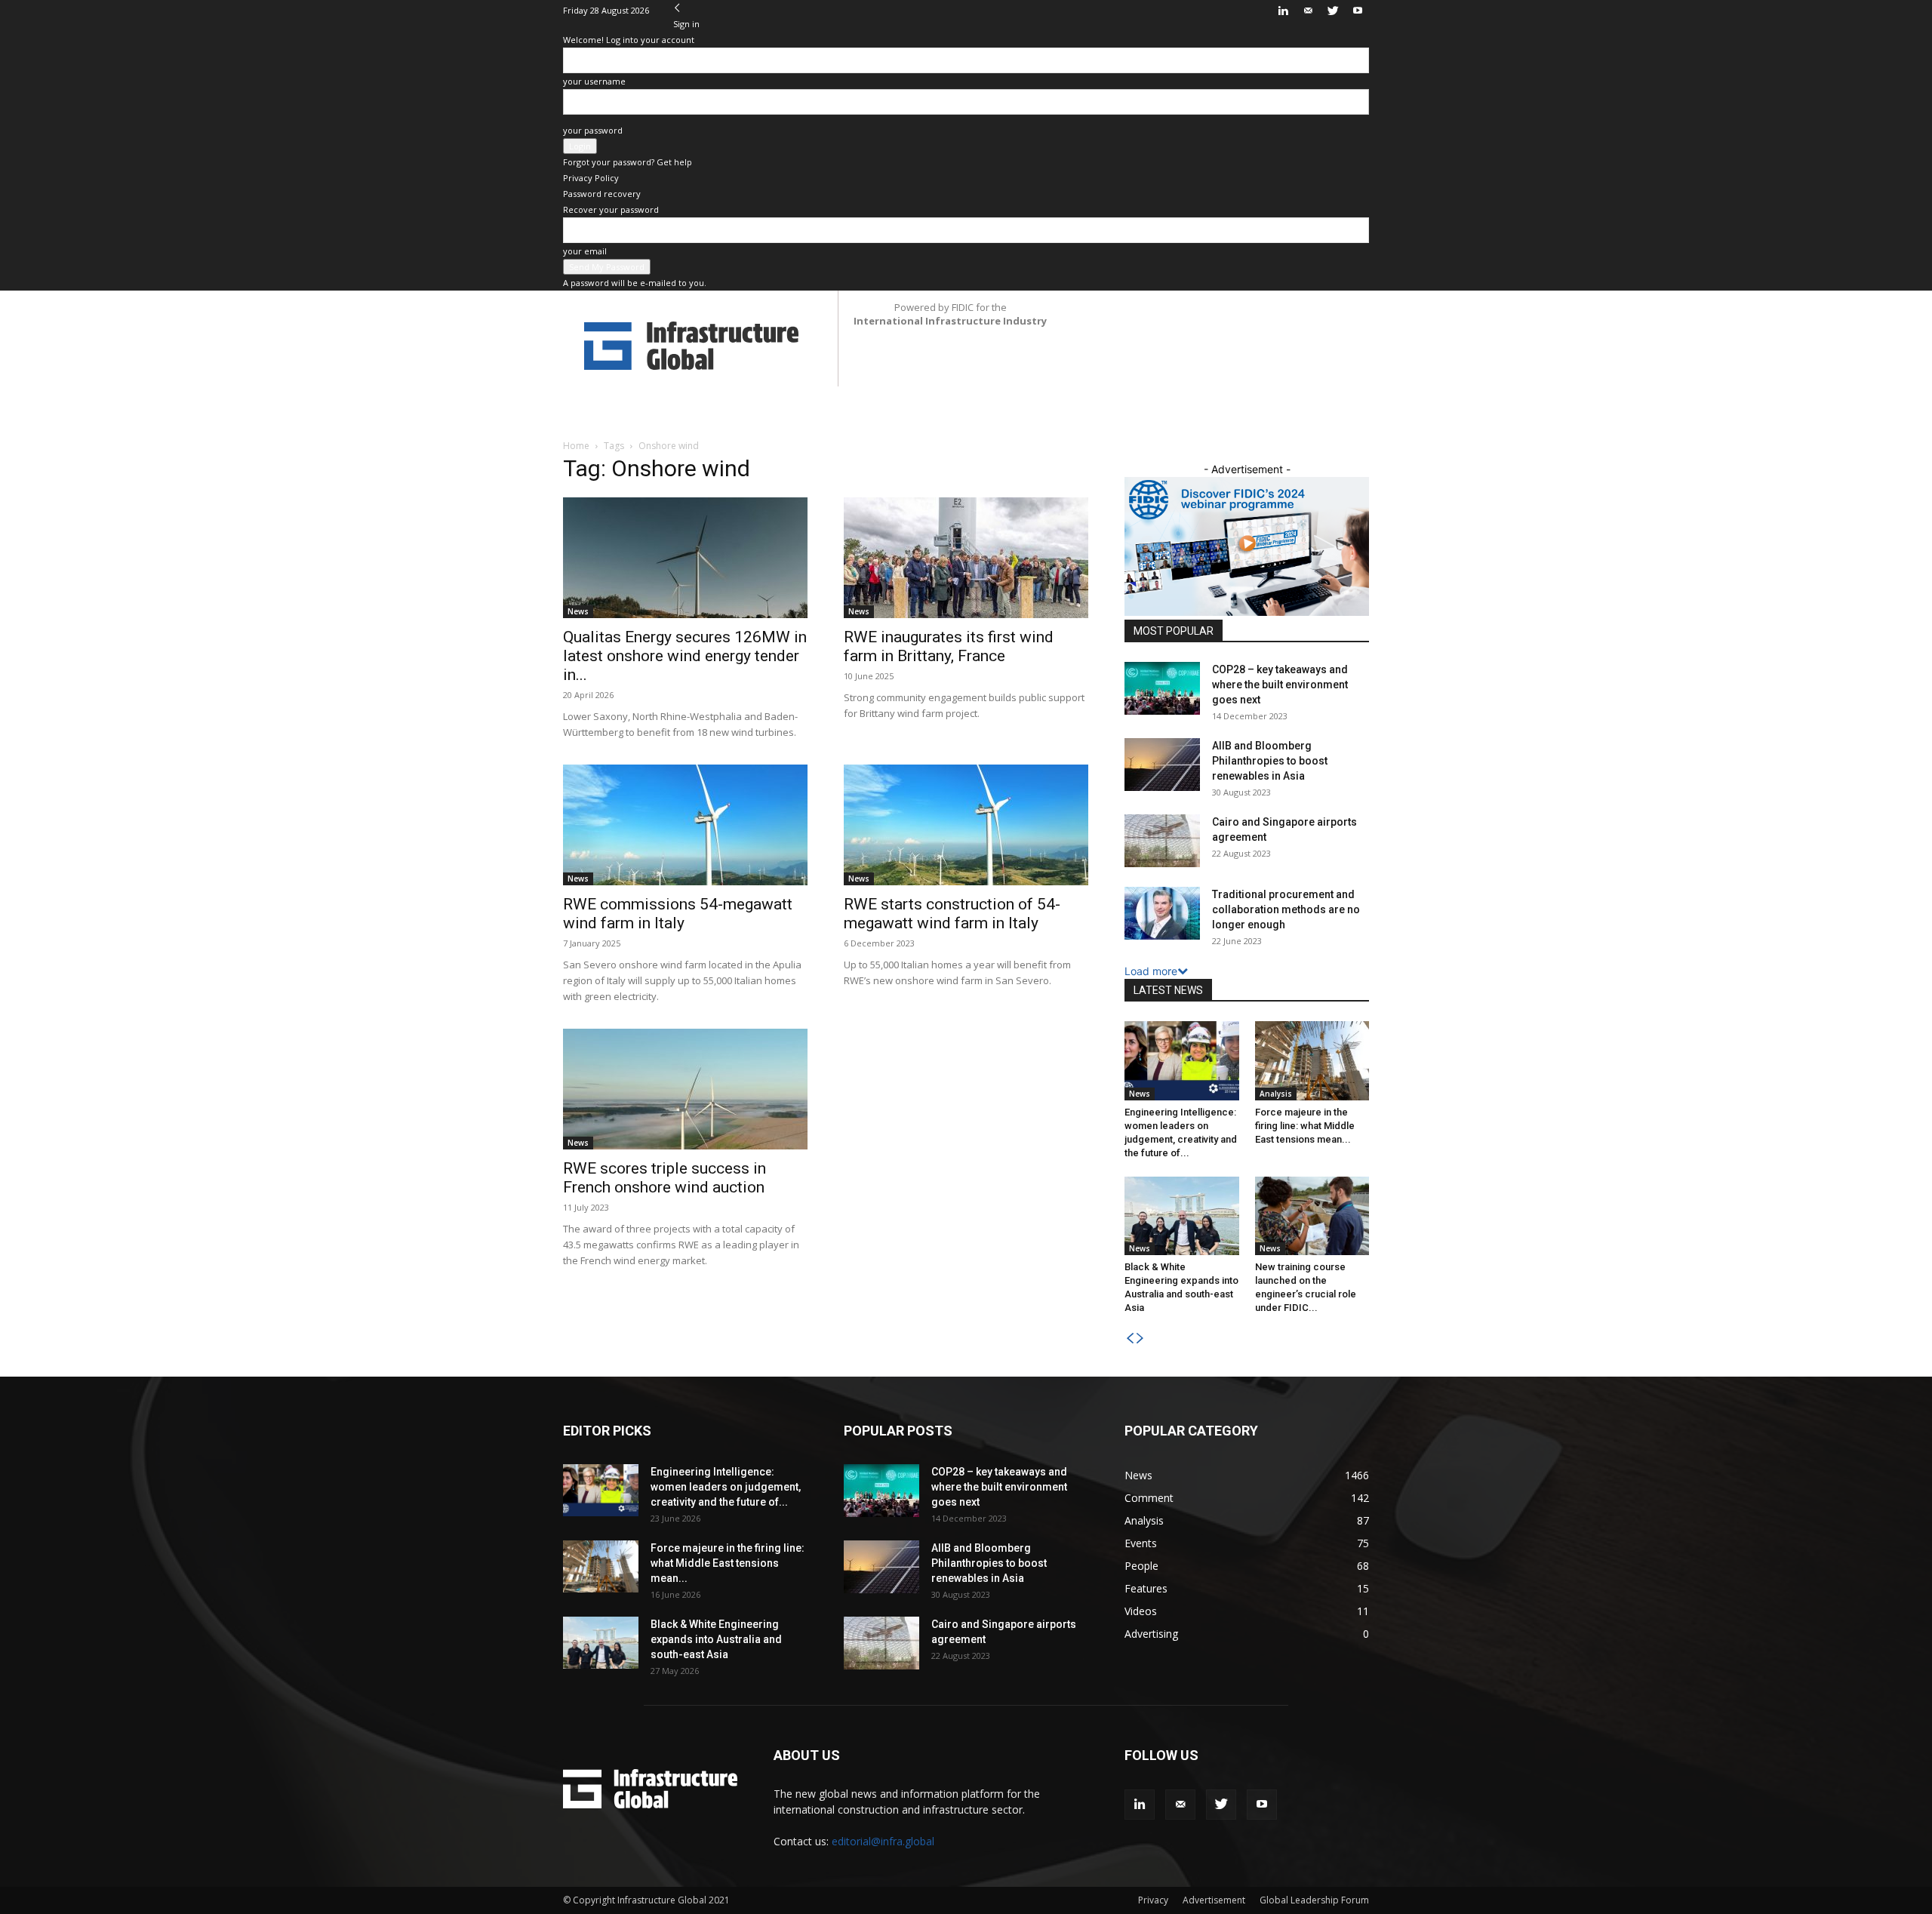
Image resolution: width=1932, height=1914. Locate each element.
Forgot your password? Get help (628, 162)
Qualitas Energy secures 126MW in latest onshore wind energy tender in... (685, 656)
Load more (1151, 971)
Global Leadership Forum (1314, 1900)
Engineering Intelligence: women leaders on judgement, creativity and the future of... (726, 1487)
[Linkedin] (1283, 11)
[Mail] (1308, 11)
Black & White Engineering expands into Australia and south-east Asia (716, 1639)
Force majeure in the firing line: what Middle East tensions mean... (1305, 1126)
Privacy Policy (591, 178)
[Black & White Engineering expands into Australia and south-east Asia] (1182, 1216)
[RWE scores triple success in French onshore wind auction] (685, 1089)
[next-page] (1140, 1339)
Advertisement (1214, 1900)
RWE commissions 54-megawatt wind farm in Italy (678, 914)
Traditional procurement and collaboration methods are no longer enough (1286, 909)
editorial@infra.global (883, 1841)
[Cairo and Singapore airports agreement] (1162, 841)
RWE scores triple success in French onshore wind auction (665, 1178)
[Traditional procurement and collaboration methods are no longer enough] (1162, 913)
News (578, 611)
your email (585, 251)
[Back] (677, 8)
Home (576, 446)
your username (594, 81)
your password (593, 130)
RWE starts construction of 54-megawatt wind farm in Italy (952, 914)
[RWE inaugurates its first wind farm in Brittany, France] (966, 558)
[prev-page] (1130, 1339)
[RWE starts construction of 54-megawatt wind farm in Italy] (966, 825)
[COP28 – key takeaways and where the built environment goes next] (1162, 688)
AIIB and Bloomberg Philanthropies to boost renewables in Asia (1270, 761)
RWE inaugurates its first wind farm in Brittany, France (949, 646)
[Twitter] (1333, 11)
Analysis (1276, 1094)
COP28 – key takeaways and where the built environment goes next (1280, 685)
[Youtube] (1358, 11)
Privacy (1153, 1900)
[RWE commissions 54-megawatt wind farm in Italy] (685, 825)
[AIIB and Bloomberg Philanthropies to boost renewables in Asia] (1162, 765)
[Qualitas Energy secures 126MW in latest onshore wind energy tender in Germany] (685, 558)
